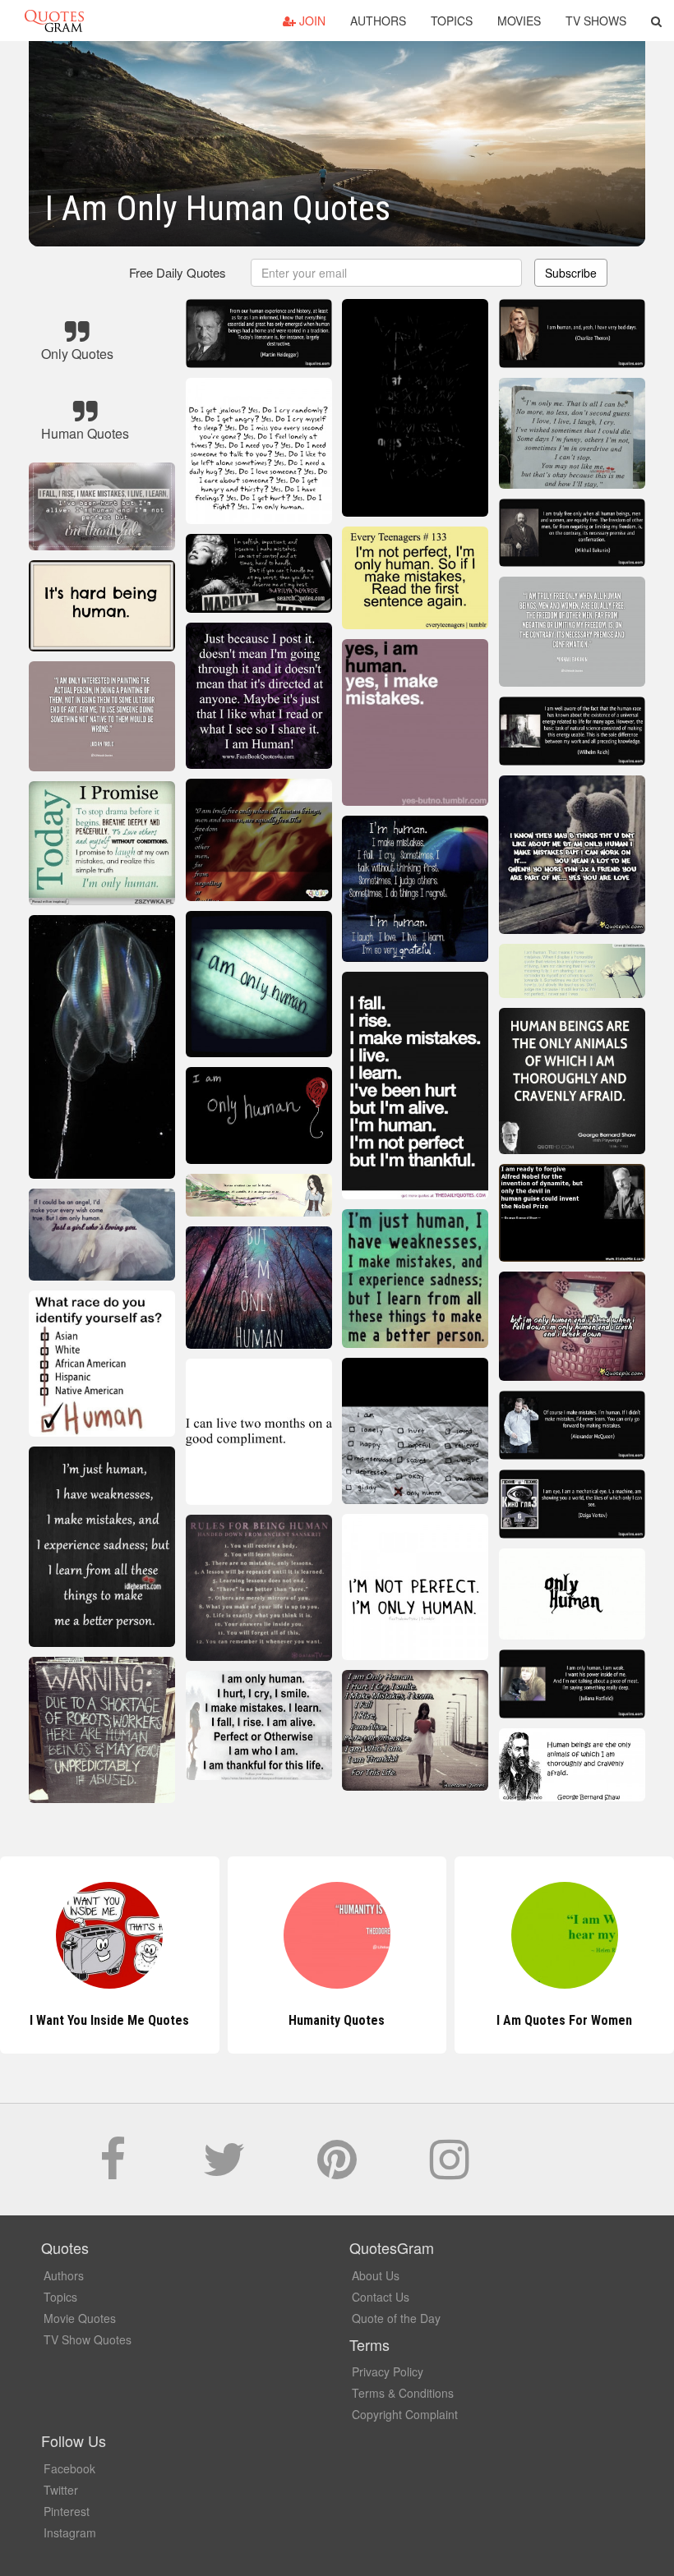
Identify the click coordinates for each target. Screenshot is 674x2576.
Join (311, 21)
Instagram (70, 2532)
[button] (656, 21)
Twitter (61, 2490)
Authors (378, 21)
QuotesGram (54, 21)
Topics (452, 21)
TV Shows (596, 21)
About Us (376, 2275)
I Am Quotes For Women (337, 2020)
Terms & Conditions (403, 2393)
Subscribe (571, 273)
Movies (519, 21)
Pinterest (67, 2511)
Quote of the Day (396, 2318)
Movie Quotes (80, 2318)
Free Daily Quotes (178, 272)
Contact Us (381, 2297)
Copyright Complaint (405, 2414)
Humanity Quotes (110, 2020)
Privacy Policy (388, 2371)
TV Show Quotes (88, 2339)
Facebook (69, 2468)
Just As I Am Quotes (565, 2020)
